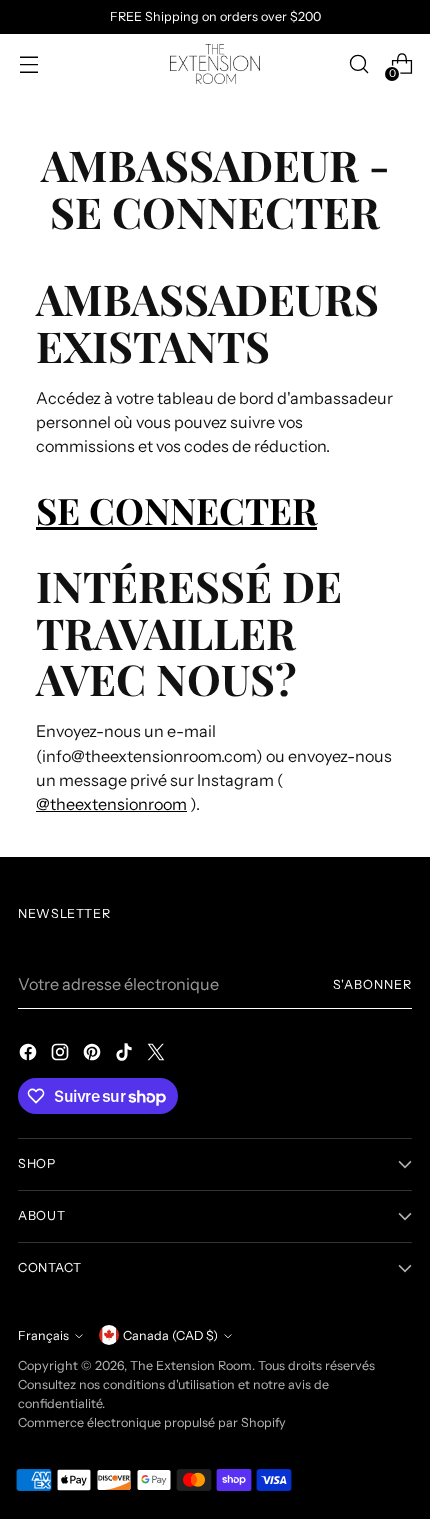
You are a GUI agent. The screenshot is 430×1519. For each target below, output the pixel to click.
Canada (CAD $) (170, 1335)
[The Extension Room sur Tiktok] (126, 1055)
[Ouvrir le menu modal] (28, 64)
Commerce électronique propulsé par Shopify (152, 1422)
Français (43, 1335)
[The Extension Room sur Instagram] (62, 1055)
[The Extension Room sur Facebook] (30, 1055)
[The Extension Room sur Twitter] (158, 1055)
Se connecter (176, 509)
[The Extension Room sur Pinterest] (94, 1055)
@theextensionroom (111, 804)
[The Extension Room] (215, 64)
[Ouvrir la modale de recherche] (358, 64)
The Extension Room (191, 1365)
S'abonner (373, 984)
